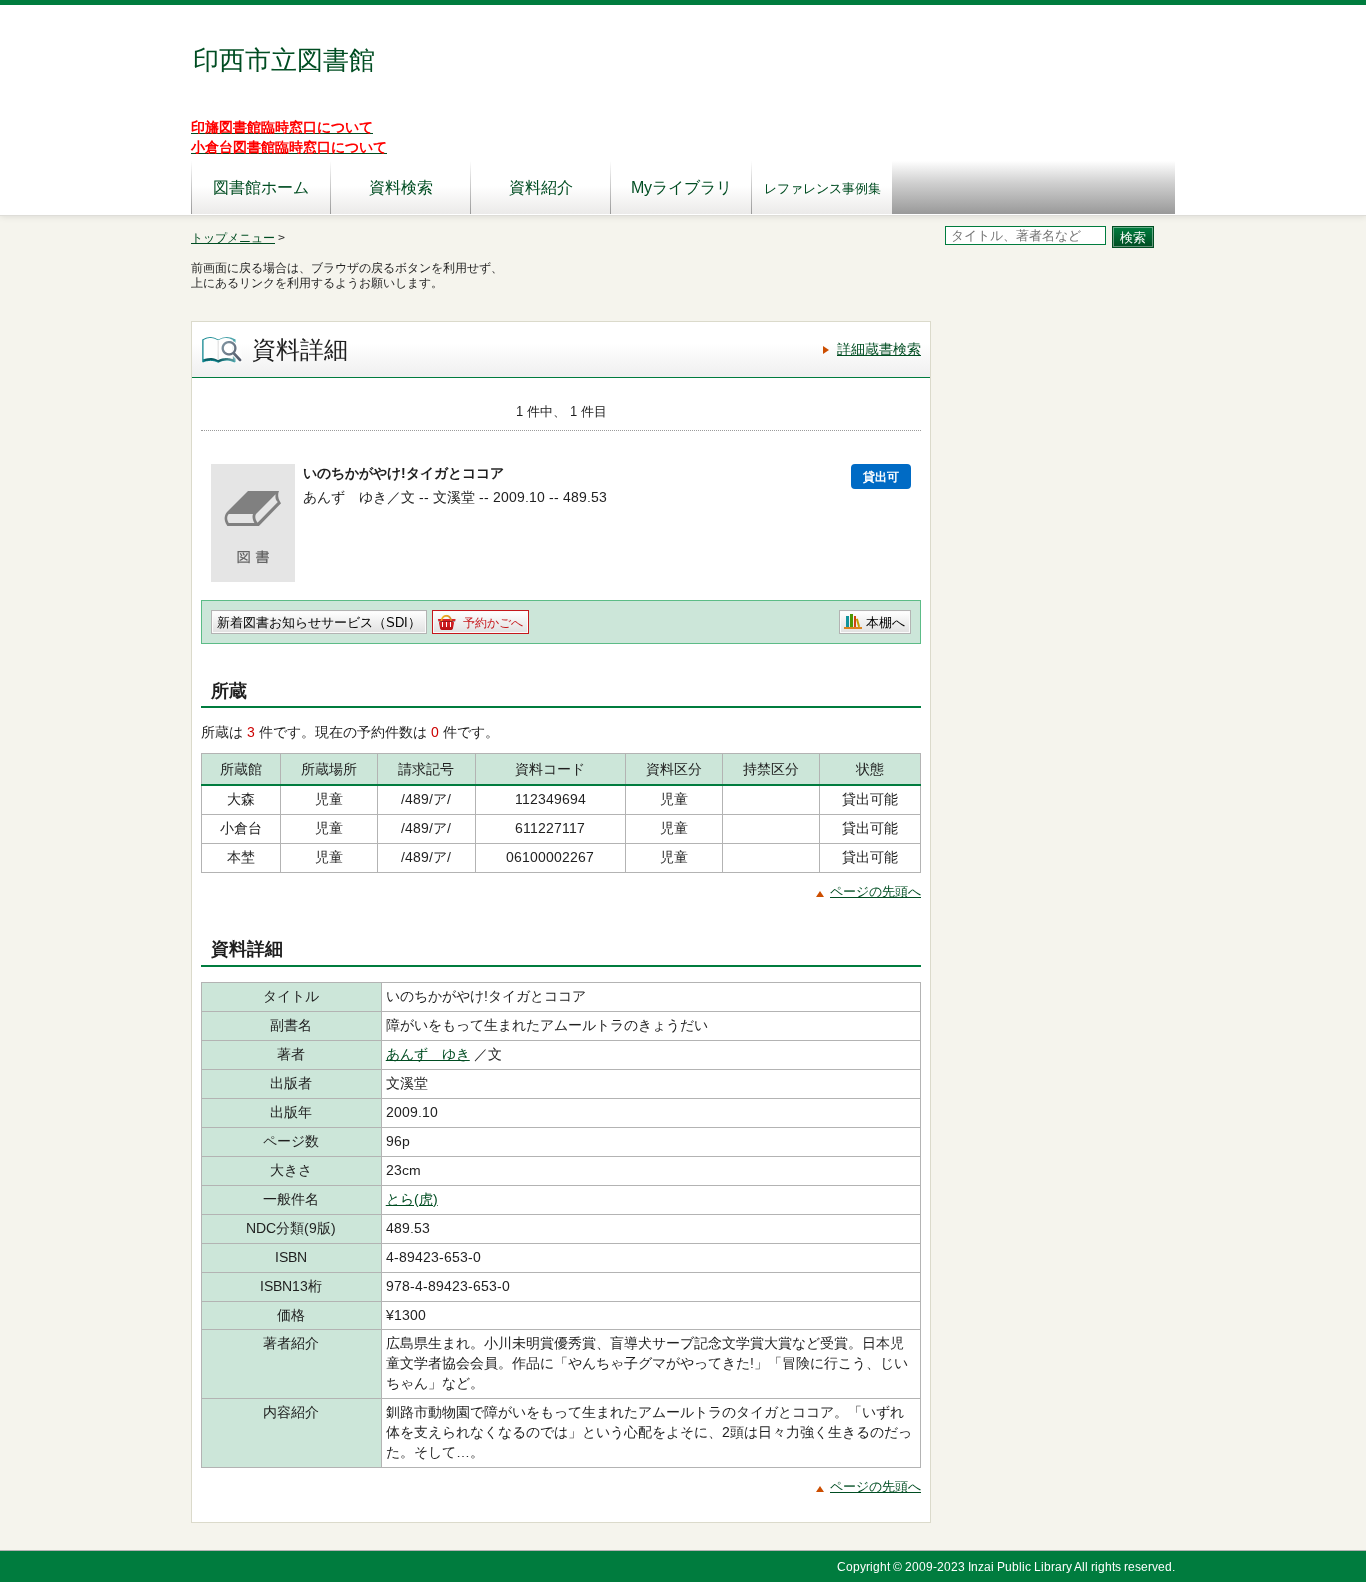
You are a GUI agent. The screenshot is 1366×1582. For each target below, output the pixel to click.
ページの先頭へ (875, 891)
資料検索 (401, 187)
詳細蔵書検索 (879, 349)
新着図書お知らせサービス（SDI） (319, 622)
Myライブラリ (681, 187)
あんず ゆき (428, 1054)
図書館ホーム (261, 187)
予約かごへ (493, 623)
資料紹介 (541, 187)
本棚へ (885, 622)
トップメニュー (233, 238)
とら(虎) (412, 1199)
